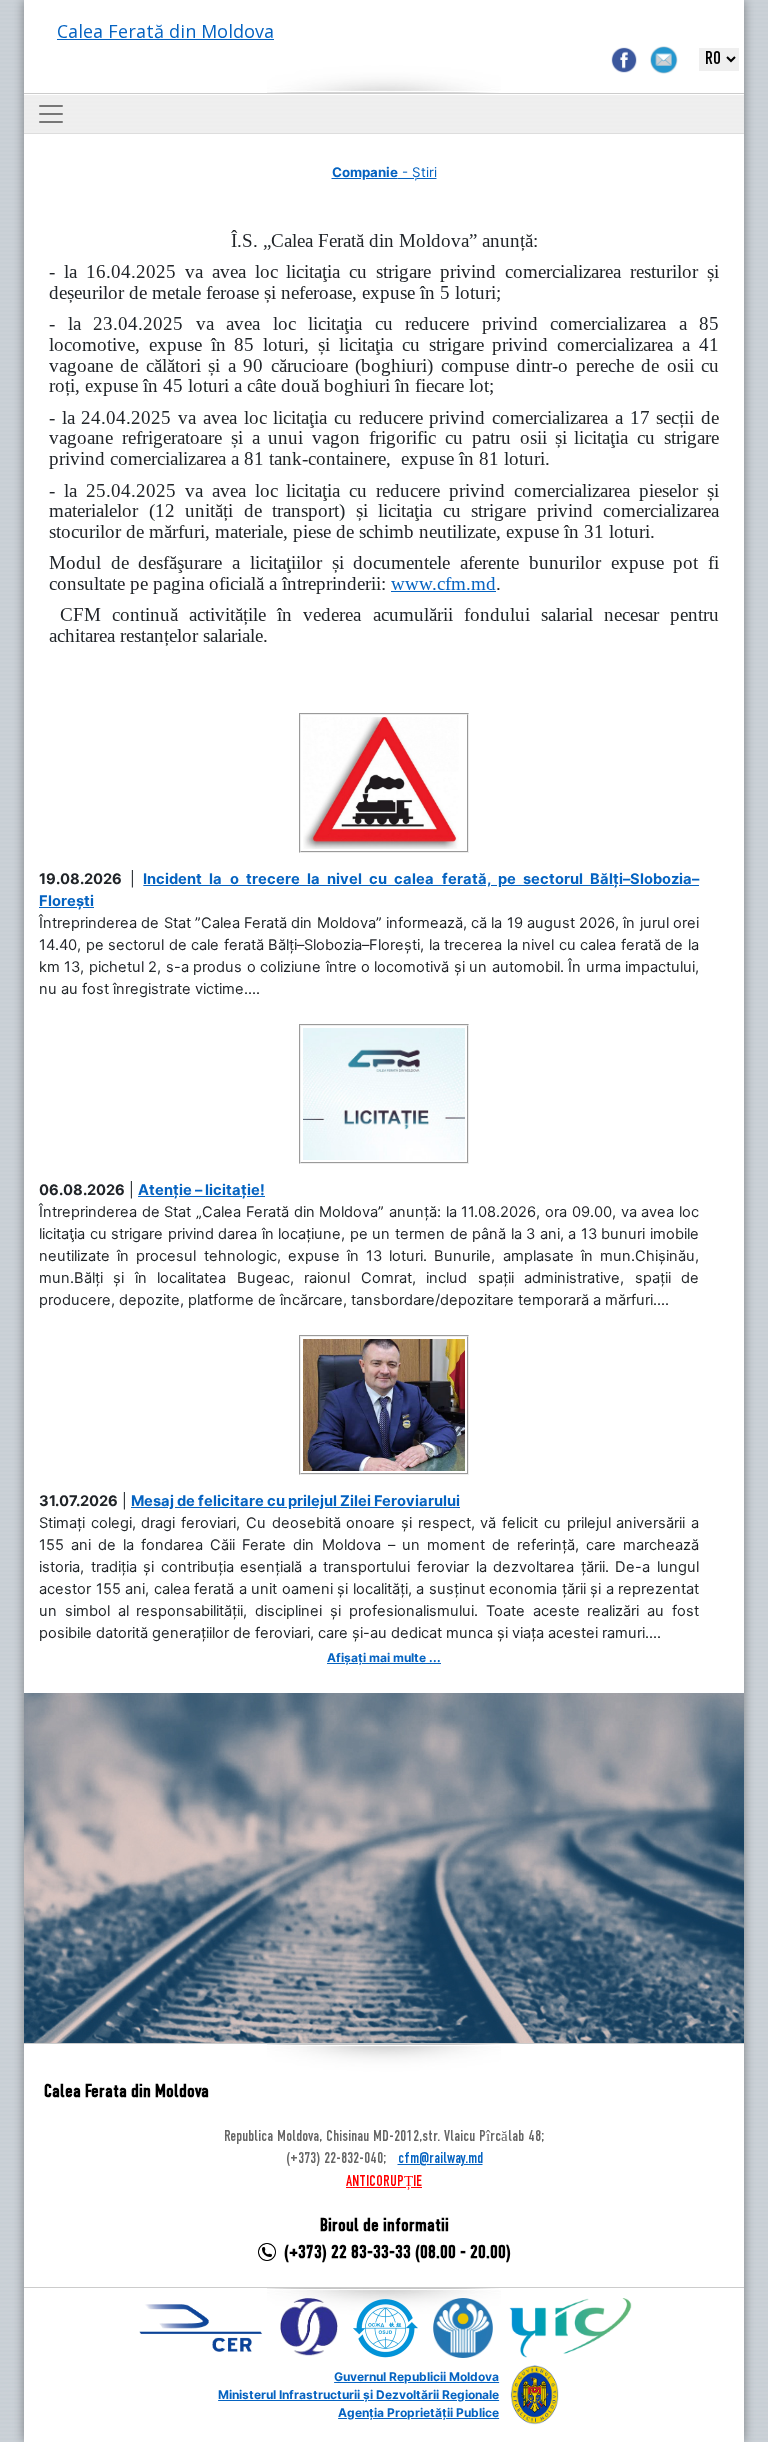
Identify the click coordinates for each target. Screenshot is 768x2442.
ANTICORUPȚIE (384, 2182)
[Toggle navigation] (51, 114)
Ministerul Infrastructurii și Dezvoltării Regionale (358, 2394)
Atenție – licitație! (201, 1190)
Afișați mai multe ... (384, 1657)
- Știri (384, 172)
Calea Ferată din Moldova (165, 31)
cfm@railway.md (440, 2159)
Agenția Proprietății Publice (418, 2412)
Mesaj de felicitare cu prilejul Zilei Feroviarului (295, 1501)
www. (443, 583)
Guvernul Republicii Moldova (416, 2376)
